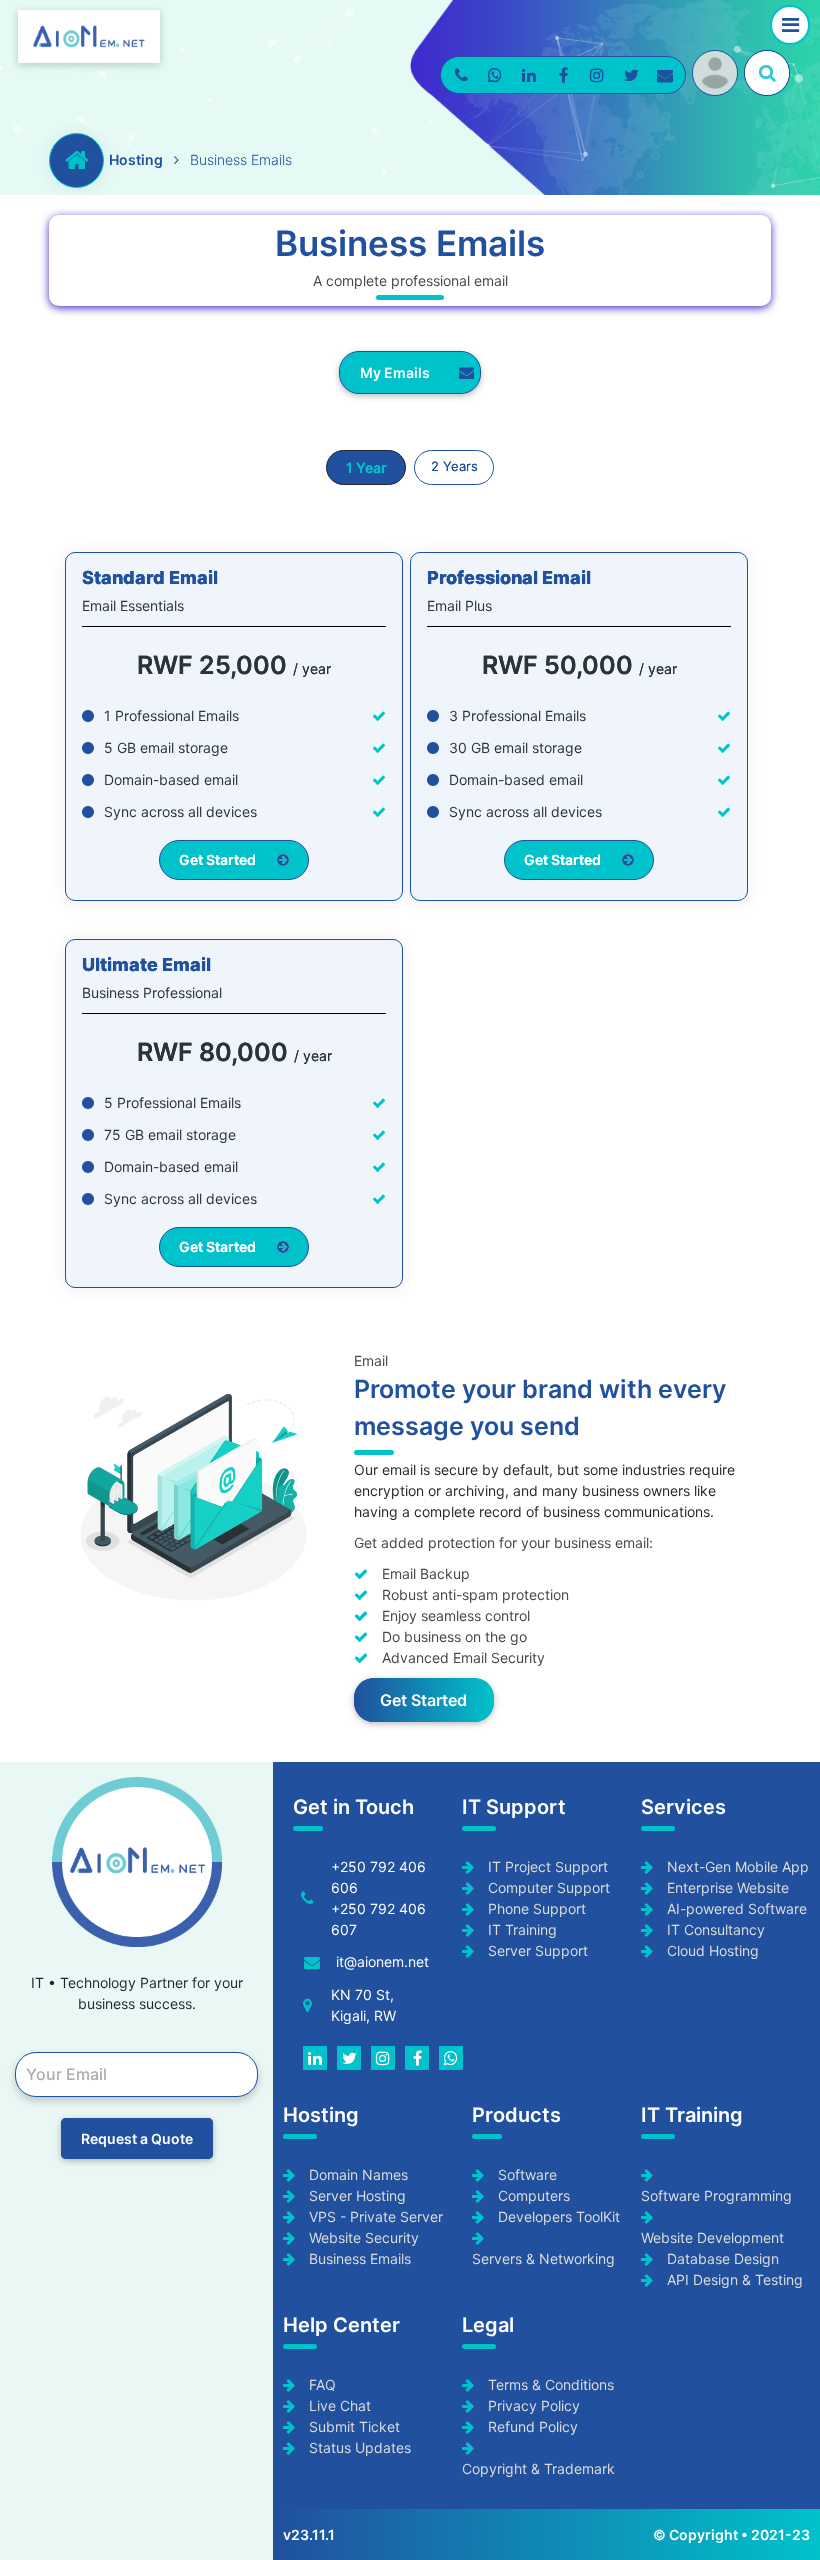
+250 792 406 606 (378, 1877)
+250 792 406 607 (378, 1919)
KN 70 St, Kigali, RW (363, 2005)
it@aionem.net (382, 1961)
